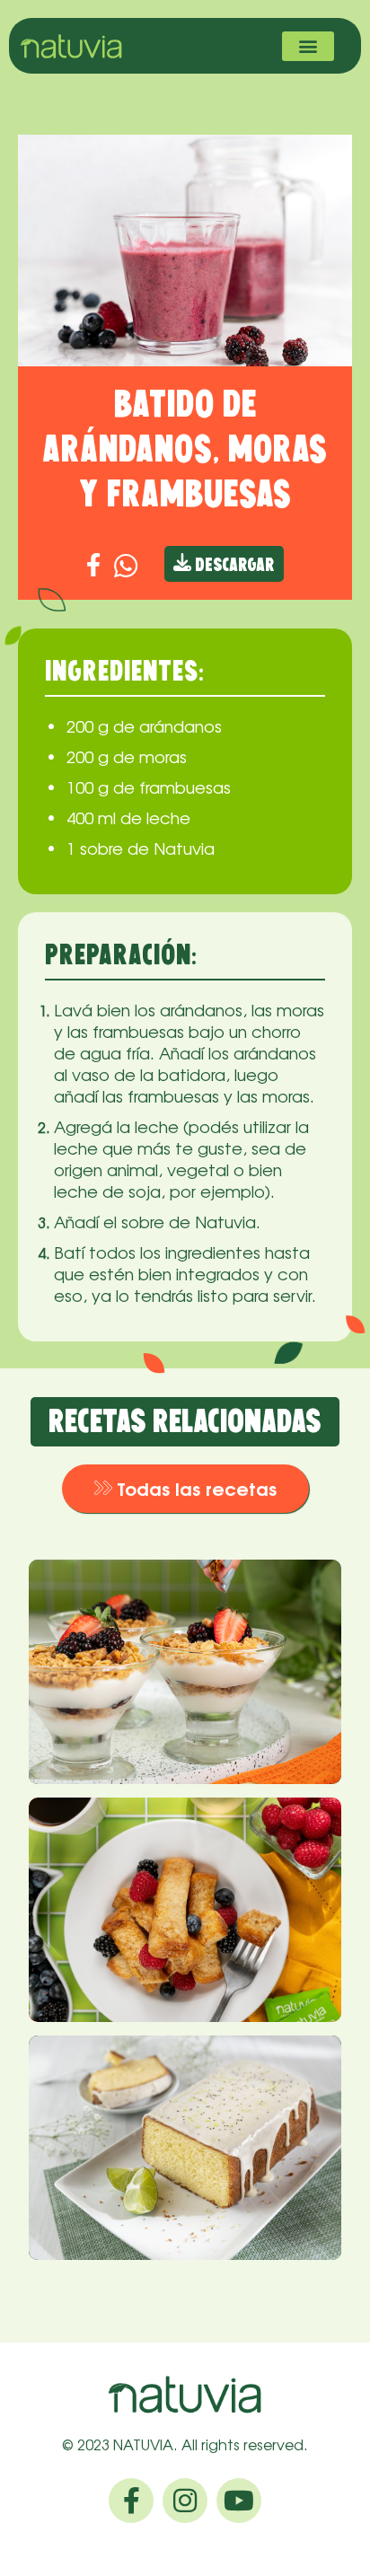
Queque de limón (185, 2084)
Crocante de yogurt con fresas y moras (164, 1620)
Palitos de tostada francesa (159, 1858)
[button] (308, 46)
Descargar (233, 566)
